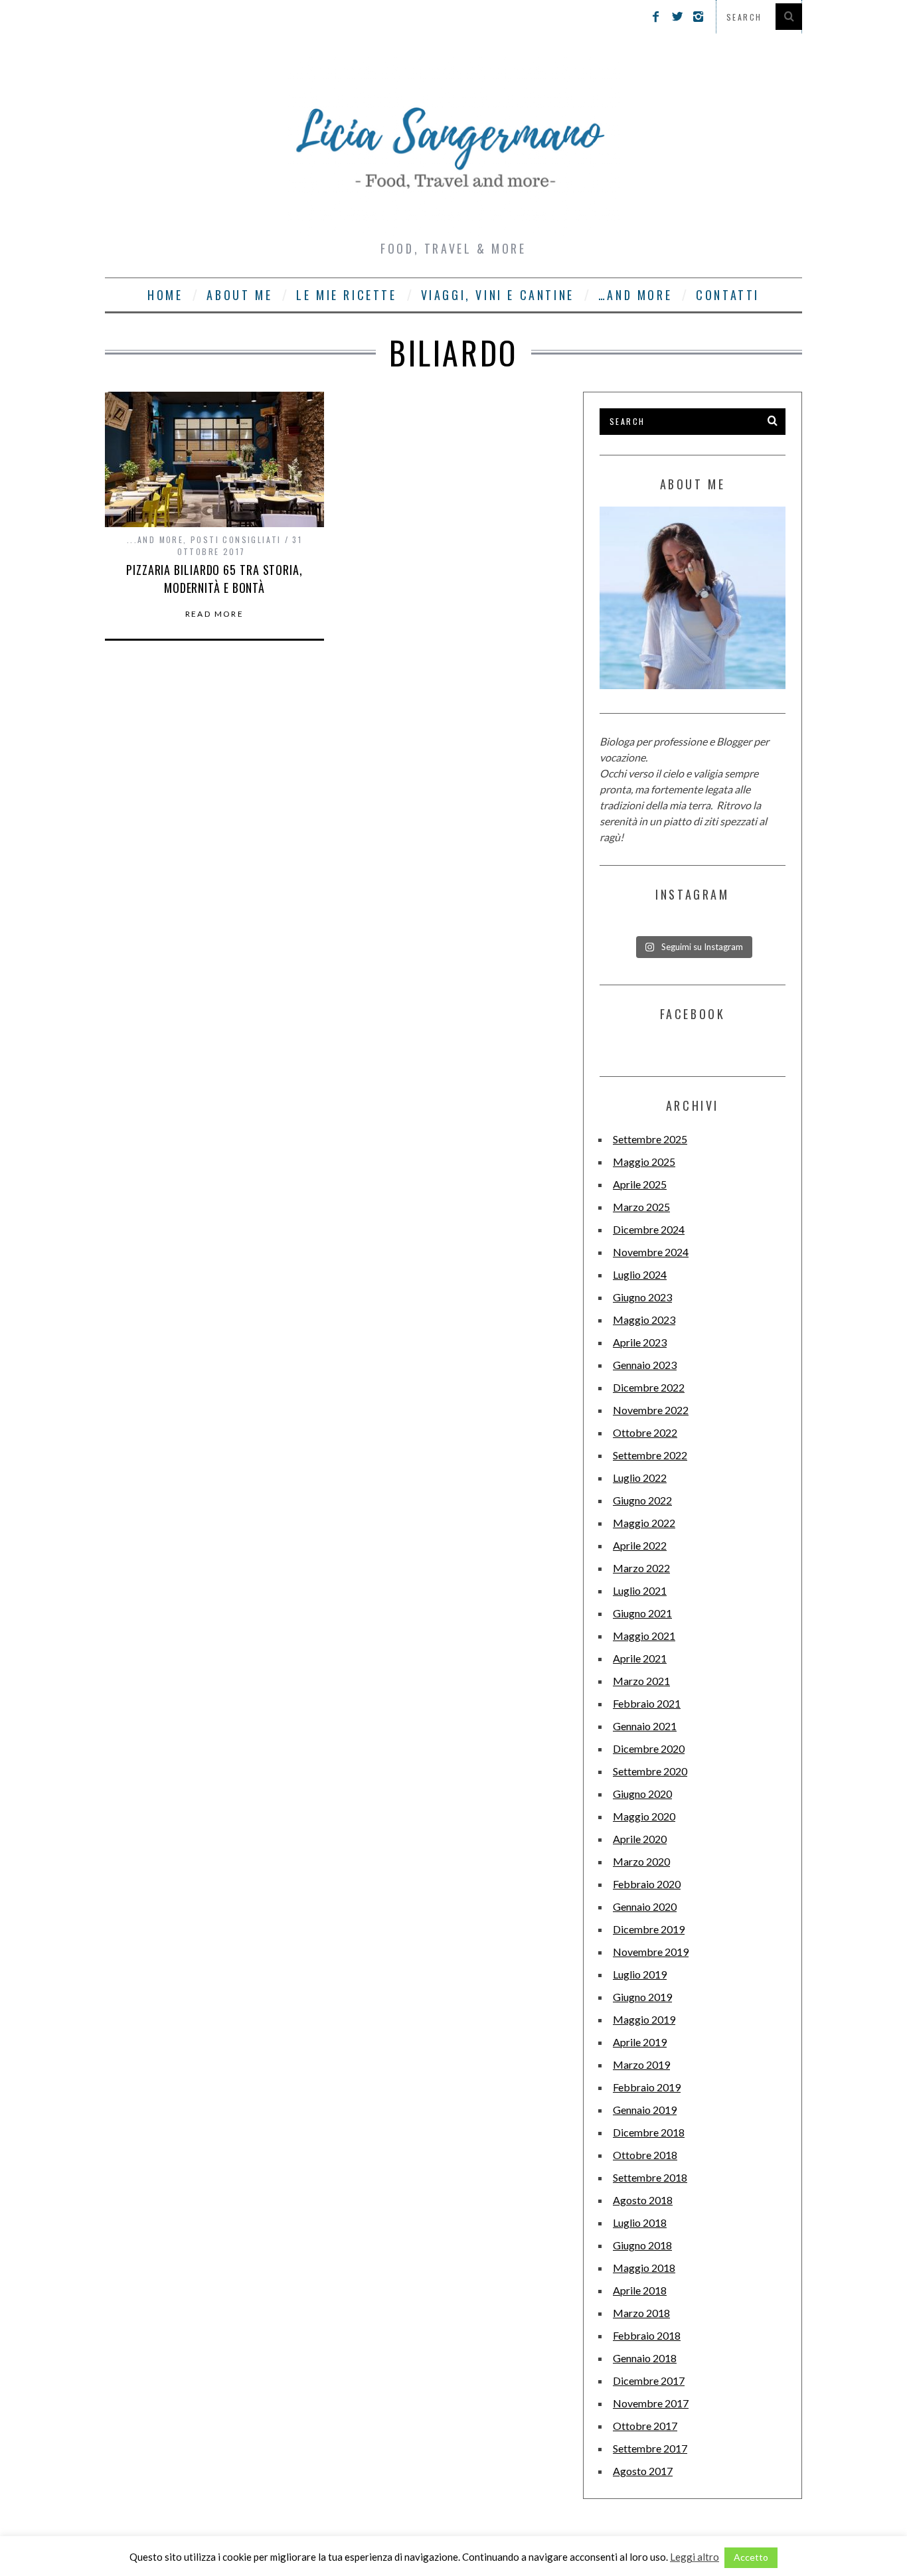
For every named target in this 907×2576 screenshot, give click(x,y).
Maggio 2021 (644, 1636)
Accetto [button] (751, 2557)
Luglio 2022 (640, 1478)
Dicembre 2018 (649, 2132)
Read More (215, 614)
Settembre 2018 (650, 2177)
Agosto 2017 (643, 2471)
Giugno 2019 (642, 1997)
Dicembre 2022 (649, 1387)
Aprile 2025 (640, 1184)
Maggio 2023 (644, 1320)
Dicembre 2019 (649, 1929)
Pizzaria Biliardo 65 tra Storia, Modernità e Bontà (214, 579)
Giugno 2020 (642, 1794)
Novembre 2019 (651, 1952)
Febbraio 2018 (647, 2335)
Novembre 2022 (651, 1410)
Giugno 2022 (642, 1500)
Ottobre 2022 (645, 1432)
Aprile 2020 (640, 1839)
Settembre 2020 (650, 1771)
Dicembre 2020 (649, 1748)
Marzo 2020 (641, 1861)
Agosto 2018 (643, 2200)
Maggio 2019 (644, 2019)
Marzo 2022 (641, 1568)
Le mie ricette (346, 295)
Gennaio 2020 (645, 1906)
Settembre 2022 (650, 1455)
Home (165, 295)
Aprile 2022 (640, 1545)
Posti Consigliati (236, 539)
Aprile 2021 (640, 1658)
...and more (155, 539)
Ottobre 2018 (645, 2155)
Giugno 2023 (642, 1297)
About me (239, 295)
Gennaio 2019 (645, 2110)
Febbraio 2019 (647, 2087)
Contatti (728, 295)
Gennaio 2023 (645, 1365)
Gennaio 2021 (645, 1726)
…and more (635, 295)
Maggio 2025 (644, 1162)
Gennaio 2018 (645, 2358)
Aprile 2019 (640, 2042)
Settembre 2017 (650, 2448)
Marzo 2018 (641, 2313)
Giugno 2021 (642, 1613)
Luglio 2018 (640, 2222)
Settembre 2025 (650, 1139)
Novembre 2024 (651, 1252)
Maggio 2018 (644, 2268)
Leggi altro (695, 2557)
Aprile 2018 (640, 2290)
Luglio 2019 (640, 1974)
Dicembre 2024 (649, 1229)
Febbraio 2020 (647, 1884)
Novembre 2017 (651, 2403)
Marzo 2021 (641, 1681)
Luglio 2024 (640, 1274)
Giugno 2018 (642, 2245)
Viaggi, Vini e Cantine (498, 295)
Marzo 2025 (641, 1207)
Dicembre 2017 (649, 2380)
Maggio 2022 (644, 1523)
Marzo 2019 (641, 2064)
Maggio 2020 (644, 1816)
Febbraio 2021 (647, 1703)
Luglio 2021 (640, 1590)
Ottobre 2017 (645, 2426)
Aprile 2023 (640, 1342)
